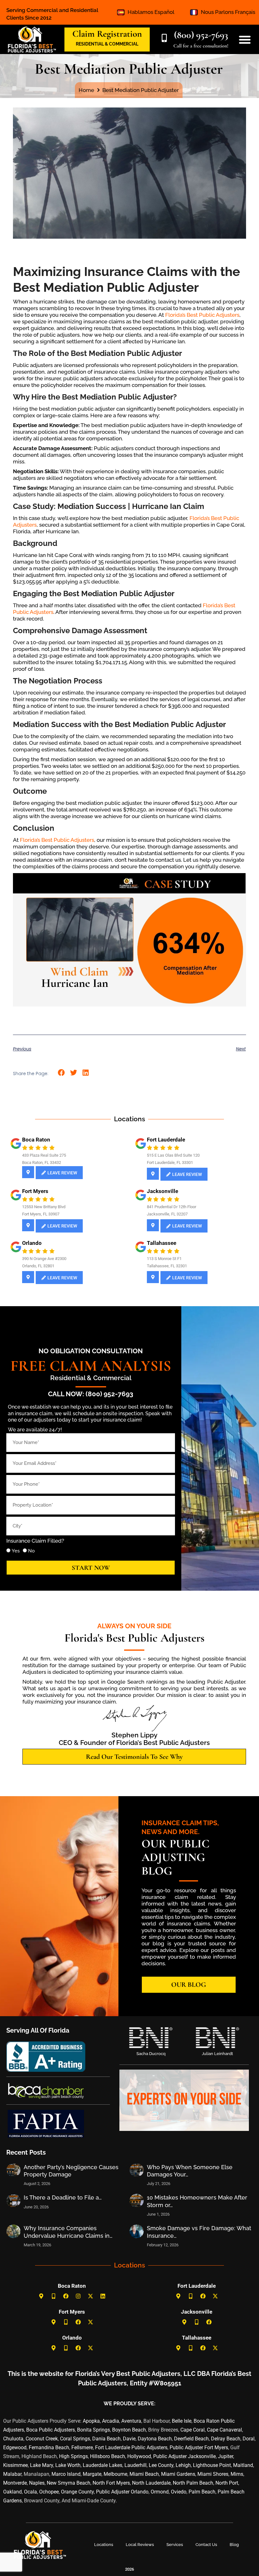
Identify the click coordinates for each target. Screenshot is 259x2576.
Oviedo (179, 2492)
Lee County (161, 2465)
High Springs (73, 2456)
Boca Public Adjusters (51, 2430)
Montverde (15, 2483)
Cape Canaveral (224, 2430)
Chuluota (13, 2439)
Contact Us (206, 2545)
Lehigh (183, 2465)
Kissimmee (15, 2465)
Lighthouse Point (212, 2465)
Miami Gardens (178, 2474)
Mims (237, 2474)
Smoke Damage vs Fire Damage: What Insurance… (199, 2232)
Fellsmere (82, 2448)
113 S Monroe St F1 (164, 1259)
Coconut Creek (42, 2439)
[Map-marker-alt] (41, 2296)
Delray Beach (226, 2439)
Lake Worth (68, 2465)
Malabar (12, 2474)
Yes (16, 1551)
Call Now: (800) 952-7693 (91, 1394)
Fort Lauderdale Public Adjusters (131, 2448)
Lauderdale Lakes (102, 2465)
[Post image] (13, 2170)
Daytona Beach (155, 2439)
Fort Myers (35, 1191)
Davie (129, 2439)
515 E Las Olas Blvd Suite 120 (173, 1155)
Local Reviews (140, 2545)
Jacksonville (163, 1191)
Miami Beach (144, 2474)
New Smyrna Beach (69, 2483)
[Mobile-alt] (53, 2296)
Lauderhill (136, 2465)
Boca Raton (36, 1140)
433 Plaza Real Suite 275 (44, 1155)
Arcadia (111, 2421)
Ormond (160, 2492)
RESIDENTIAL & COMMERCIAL (107, 44)
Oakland (12, 2492)
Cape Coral (193, 2430)
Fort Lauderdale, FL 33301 (170, 1163)
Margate (92, 2474)
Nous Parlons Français (228, 12)
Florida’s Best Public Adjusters (202, 315)
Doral (249, 2439)
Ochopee (49, 2492)
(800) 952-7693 (201, 35)
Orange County (77, 2492)
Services (175, 2545)
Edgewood (15, 2448)
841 (150, 1207)
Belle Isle (182, 2421)
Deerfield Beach (191, 2439)
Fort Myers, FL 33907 (41, 1214)
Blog (234, 2545)
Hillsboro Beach (108, 2456)
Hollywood (139, 2456)
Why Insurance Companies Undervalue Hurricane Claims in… (68, 2232)
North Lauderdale (151, 2483)
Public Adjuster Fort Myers (199, 2448)
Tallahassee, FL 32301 (167, 1266)
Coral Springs (75, 2439)
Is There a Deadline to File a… (63, 2197)
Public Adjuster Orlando (122, 2492)
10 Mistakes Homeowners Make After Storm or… (197, 2201)
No (31, 1551)
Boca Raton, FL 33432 (42, 1163)
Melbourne (115, 2474)
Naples (37, 2483)
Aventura (131, 2421)
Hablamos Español (151, 12)
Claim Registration (107, 34)
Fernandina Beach (49, 2448)
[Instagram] (78, 2296)
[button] (61, 1073)
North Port (227, 2483)
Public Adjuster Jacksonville (184, 2456)
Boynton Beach (129, 2430)
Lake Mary (42, 2465)
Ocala (30, 2492)
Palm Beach (202, 2492)
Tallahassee (162, 1243)
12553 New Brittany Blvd (44, 1207)
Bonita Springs (93, 2430)
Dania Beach (106, 2439)
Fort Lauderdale (166, 1140)
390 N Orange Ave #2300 (44, 1259)
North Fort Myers (111, 2483)
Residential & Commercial (91, 1378)
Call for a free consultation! (201, 46)
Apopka (91, 2421)
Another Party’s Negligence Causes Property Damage (71, 2171)
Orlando (32, 1243)
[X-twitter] (90, 2296)
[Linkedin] (103, 2296)
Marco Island (66, 2474)
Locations (104, 2545)
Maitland (243, 2465)
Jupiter (226, 2456)
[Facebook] (66, 2296)
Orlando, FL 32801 (38, 1266)
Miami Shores (213, 2474)
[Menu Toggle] (245, 40)
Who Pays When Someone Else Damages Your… (190, 2171)
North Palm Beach (193, 2483)
